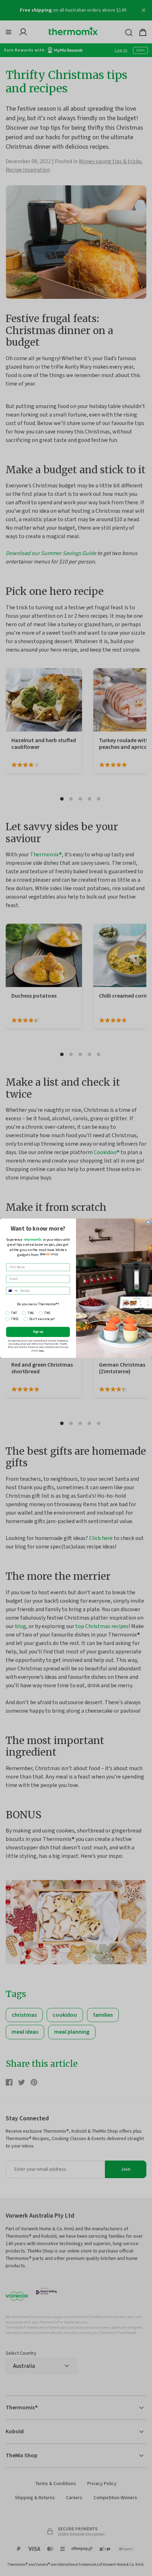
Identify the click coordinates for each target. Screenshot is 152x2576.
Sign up (38, 1332)
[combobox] (12, 1291)
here (41, 1350)
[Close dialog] (148, 1222)
